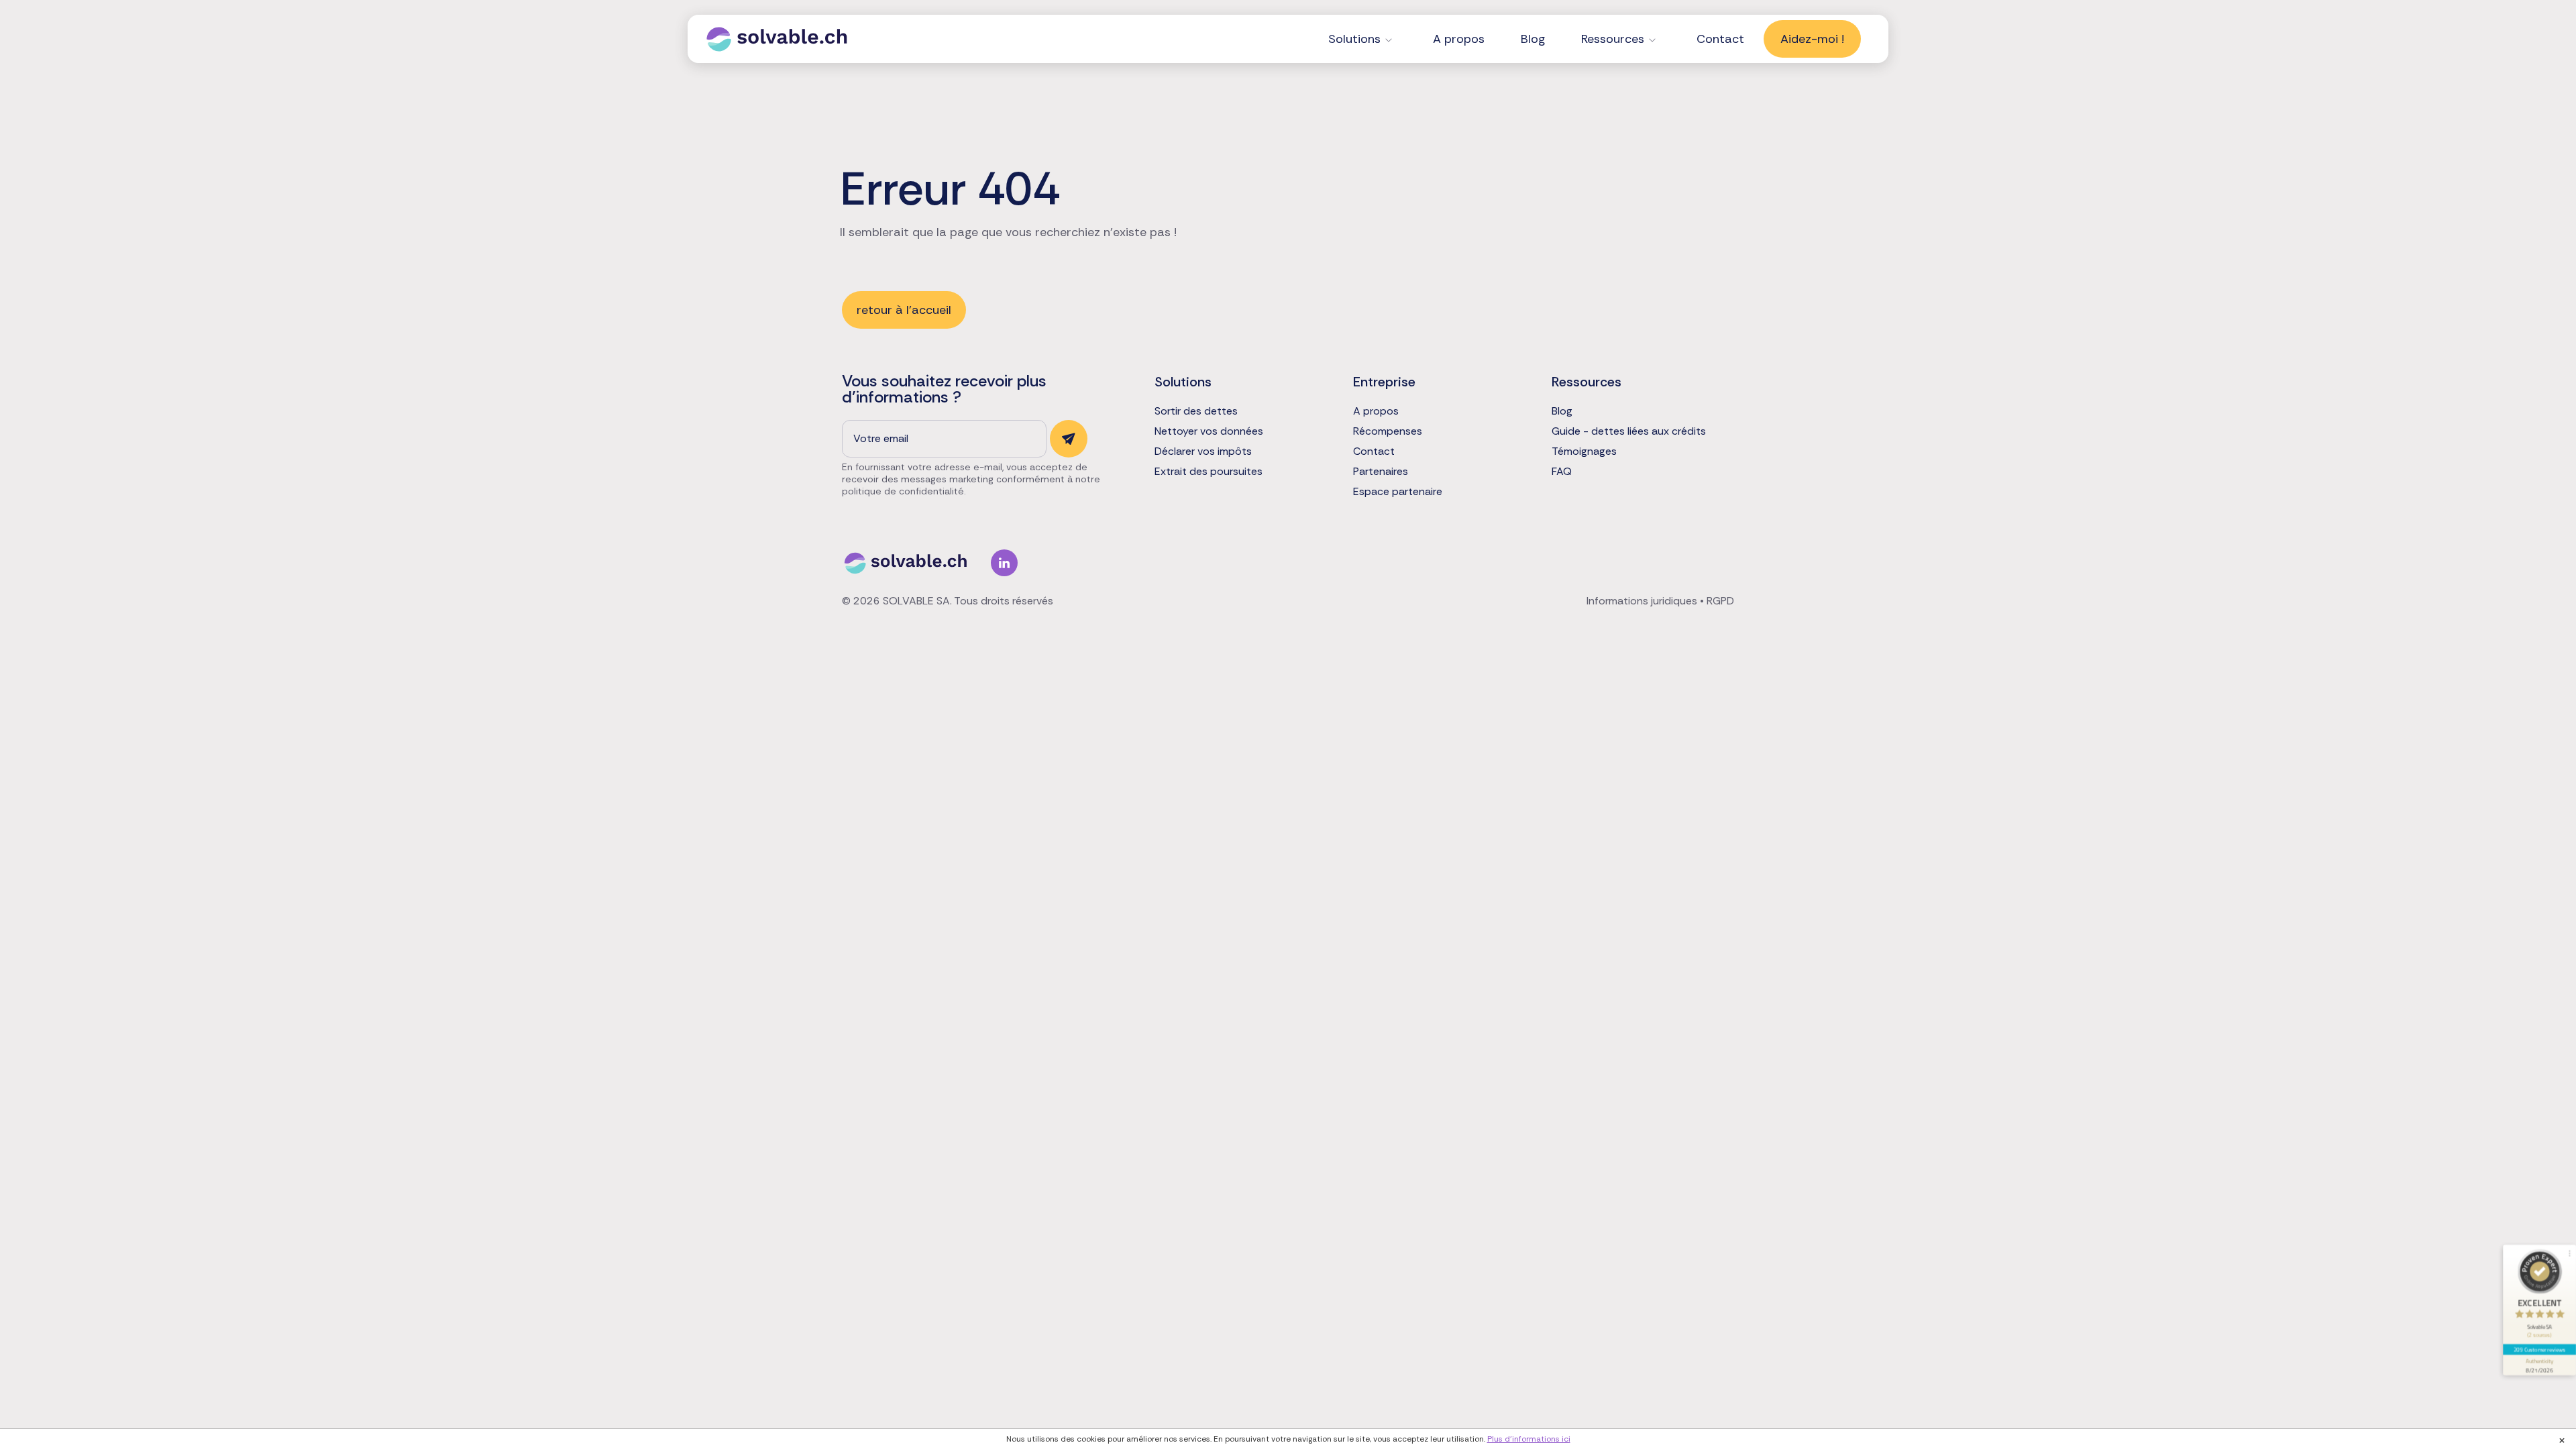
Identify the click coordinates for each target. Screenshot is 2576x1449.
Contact (1720, 39)
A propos (1459, 39)
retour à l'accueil (904, 310)
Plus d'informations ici (1529, 1439)
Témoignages (1584, 451)
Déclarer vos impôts (1203, 451)
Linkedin (1004, 563)
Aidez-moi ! (1812, 39)
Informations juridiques (1642, 601)
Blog (1533, 39)
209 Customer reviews (2540, 1349)
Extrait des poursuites (1209, 472)
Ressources (1613, 39)
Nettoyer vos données (1209, 431)
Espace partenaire (1398, 492)
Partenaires (1381, 472)
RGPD (1720, 601)
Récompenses (1388, 431)
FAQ (1562, 472)
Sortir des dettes (1196, 411)
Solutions (1354, 39)
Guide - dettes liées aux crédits (1629, 431)
